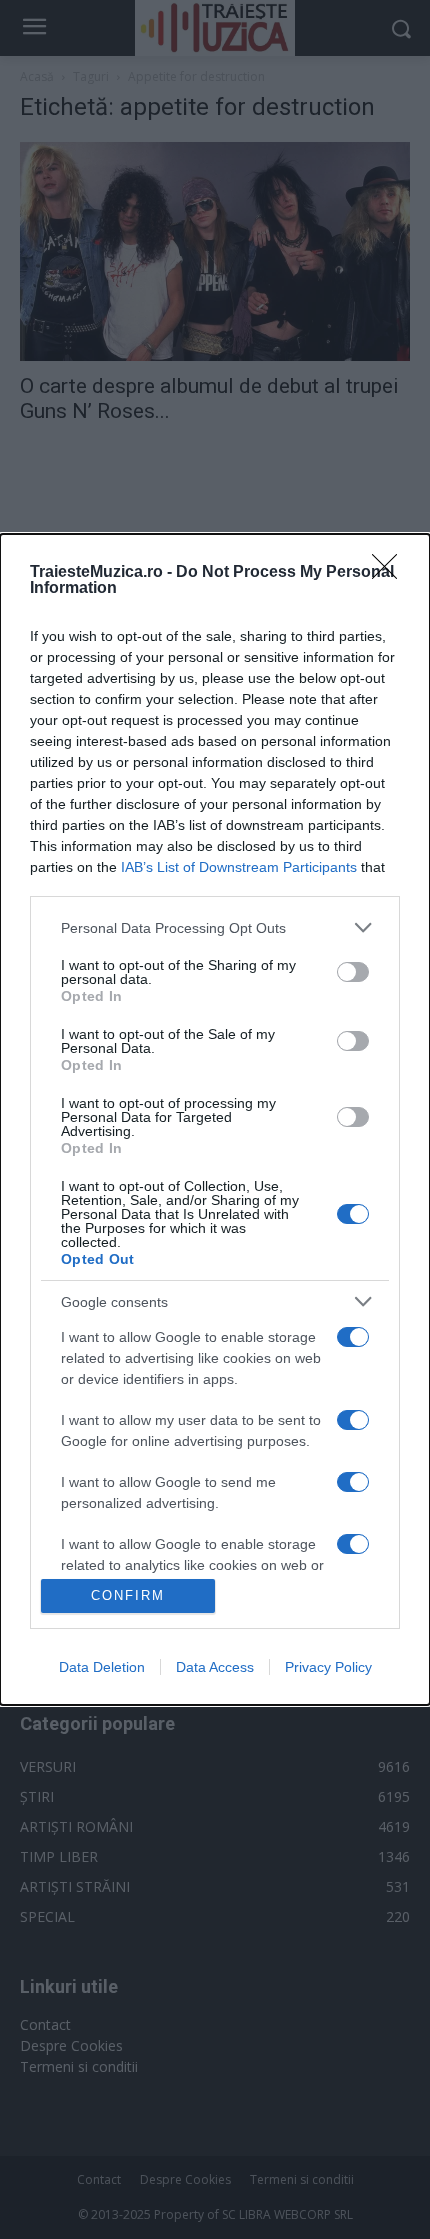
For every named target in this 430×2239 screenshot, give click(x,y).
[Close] (391, 573)
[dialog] (215, 1119)
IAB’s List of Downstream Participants (239, 867)
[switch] (353, 972)
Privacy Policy (328, 1667)
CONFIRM (128, 1595)
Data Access (215, 1667)
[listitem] (215, 927)
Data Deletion (102, 1667)
